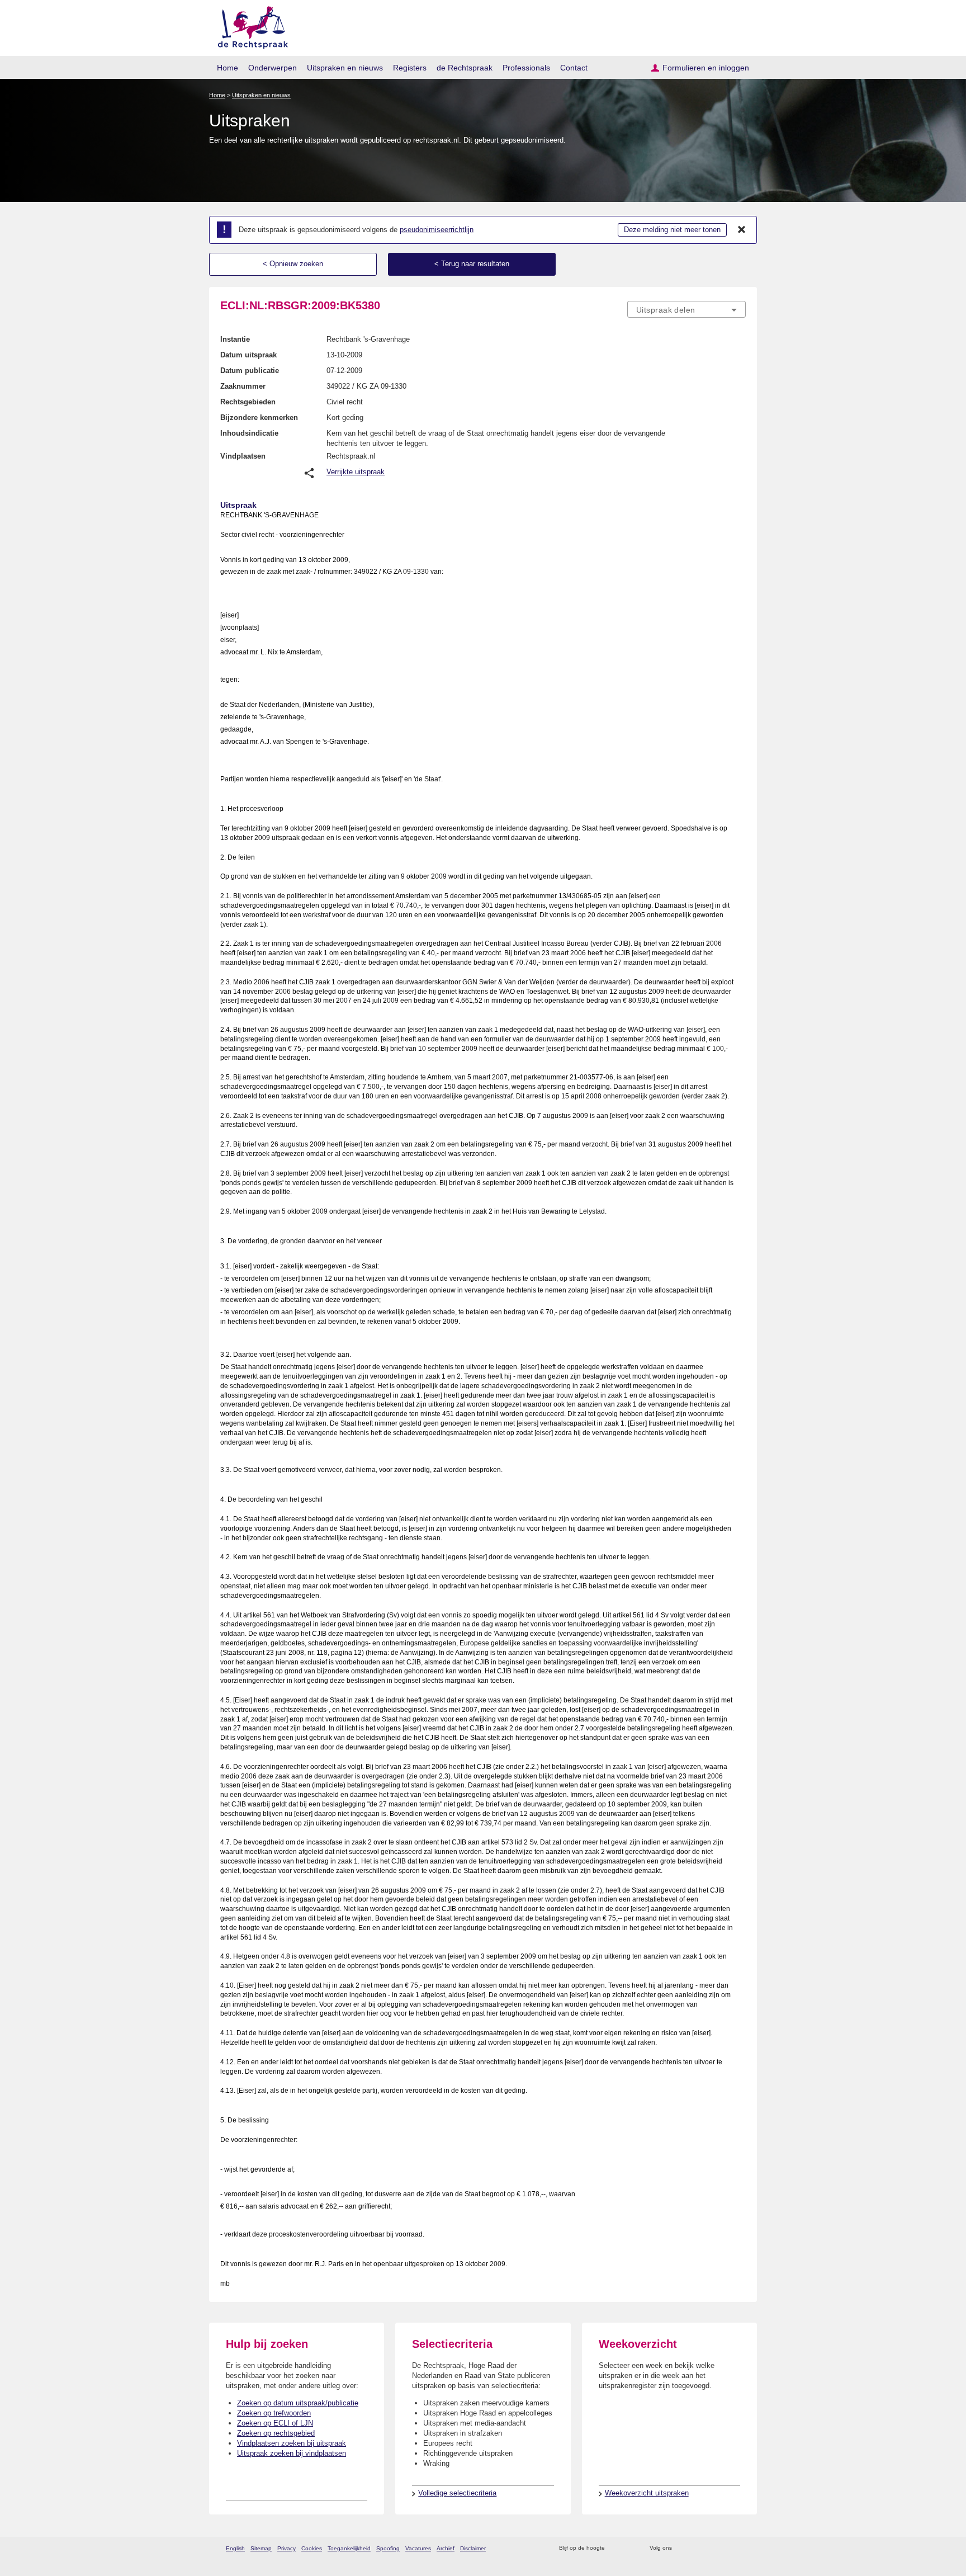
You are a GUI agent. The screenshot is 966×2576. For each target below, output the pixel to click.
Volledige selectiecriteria (457, 2493)
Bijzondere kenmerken (259, 417)
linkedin (725, 2548)
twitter (682, 2548)
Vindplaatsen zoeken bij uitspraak (292, 2443)
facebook (696, 2548)
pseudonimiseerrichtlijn (437, 230)
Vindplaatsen (243, 456)
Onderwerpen (273, 68)
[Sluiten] (742, 230)
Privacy (287, 2548)
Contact (574, 68)
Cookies (312, 2548)
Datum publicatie (250, 371)
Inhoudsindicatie (249, 433)
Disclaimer (473, 2548)
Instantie (235, 339)
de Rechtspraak (465, 68)
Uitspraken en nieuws (345, 68)
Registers (410, 68)
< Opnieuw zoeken (293, 264)
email (630, 2548)
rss (615, 2548)
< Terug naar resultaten (472, 264)
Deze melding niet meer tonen (672, 230)
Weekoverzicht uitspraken (647, 2493)
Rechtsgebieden (248, 402)
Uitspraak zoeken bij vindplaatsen (292, 2453)
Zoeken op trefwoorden (274, 2413)
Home (228, 68)
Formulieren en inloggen (706, 68)
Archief (446, 2548)
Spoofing (388, 2548)
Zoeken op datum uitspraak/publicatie (298, 2403)
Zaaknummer (243, 386)
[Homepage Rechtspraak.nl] (249, 25)
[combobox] (686, 309)
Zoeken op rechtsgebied (276, 2433)
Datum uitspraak (248, 355)
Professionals (526, 68)
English (235, 2548)
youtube (740, 2548)
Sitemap (261, 2548)
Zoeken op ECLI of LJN (275, 2423)
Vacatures (418, 2548)
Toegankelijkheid (349, 2548)
